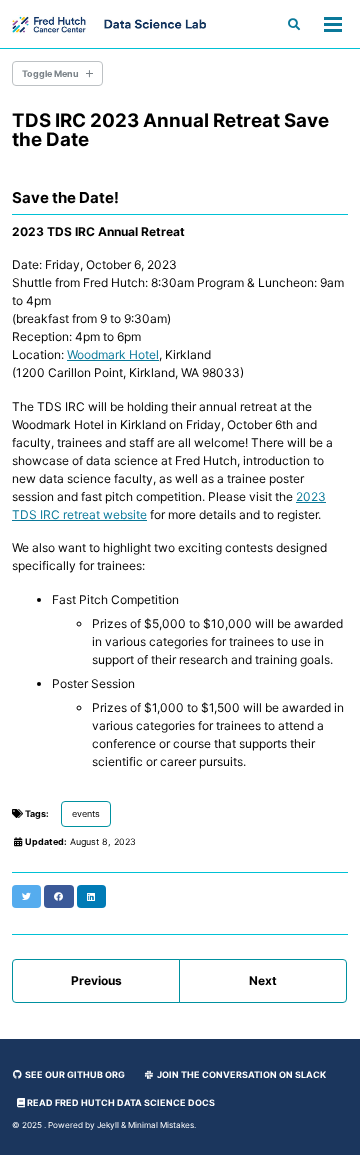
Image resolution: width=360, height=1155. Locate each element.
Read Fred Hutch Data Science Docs (120, 1102)
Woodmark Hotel (113, 354)
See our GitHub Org (74, 1074)
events (86, 813)
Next (263, 980)
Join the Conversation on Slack (240, 1074)
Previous (96, 980)
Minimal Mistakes (161, 1125)
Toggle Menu (50, 73)
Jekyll (108, 1125)
